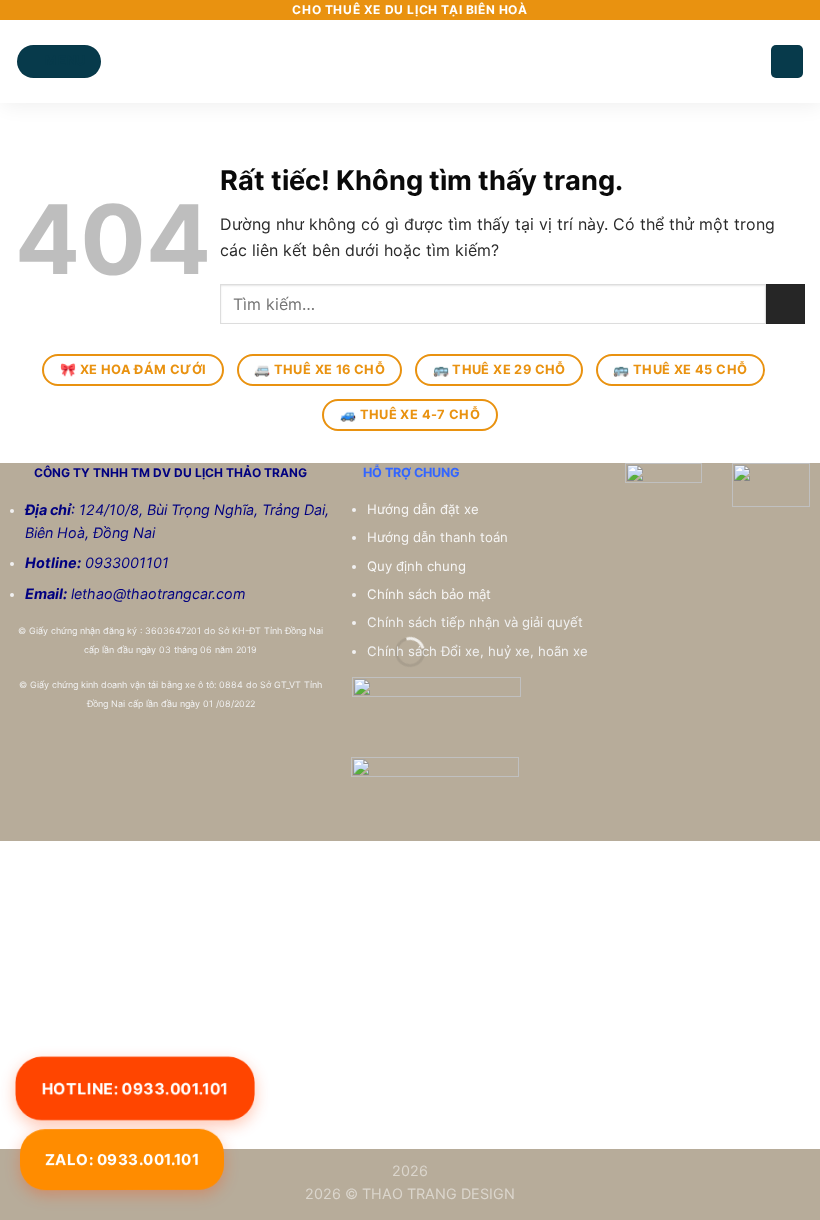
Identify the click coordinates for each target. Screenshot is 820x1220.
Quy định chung (418, 566)
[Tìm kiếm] (787, 61)
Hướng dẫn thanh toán (439, 537)
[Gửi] (785, 303)
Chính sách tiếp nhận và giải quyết (475, 622)
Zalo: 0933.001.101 (122, 1159)
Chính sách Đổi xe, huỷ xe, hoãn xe (479, 651)
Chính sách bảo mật (429, 594)
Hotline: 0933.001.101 (134, 1087)
